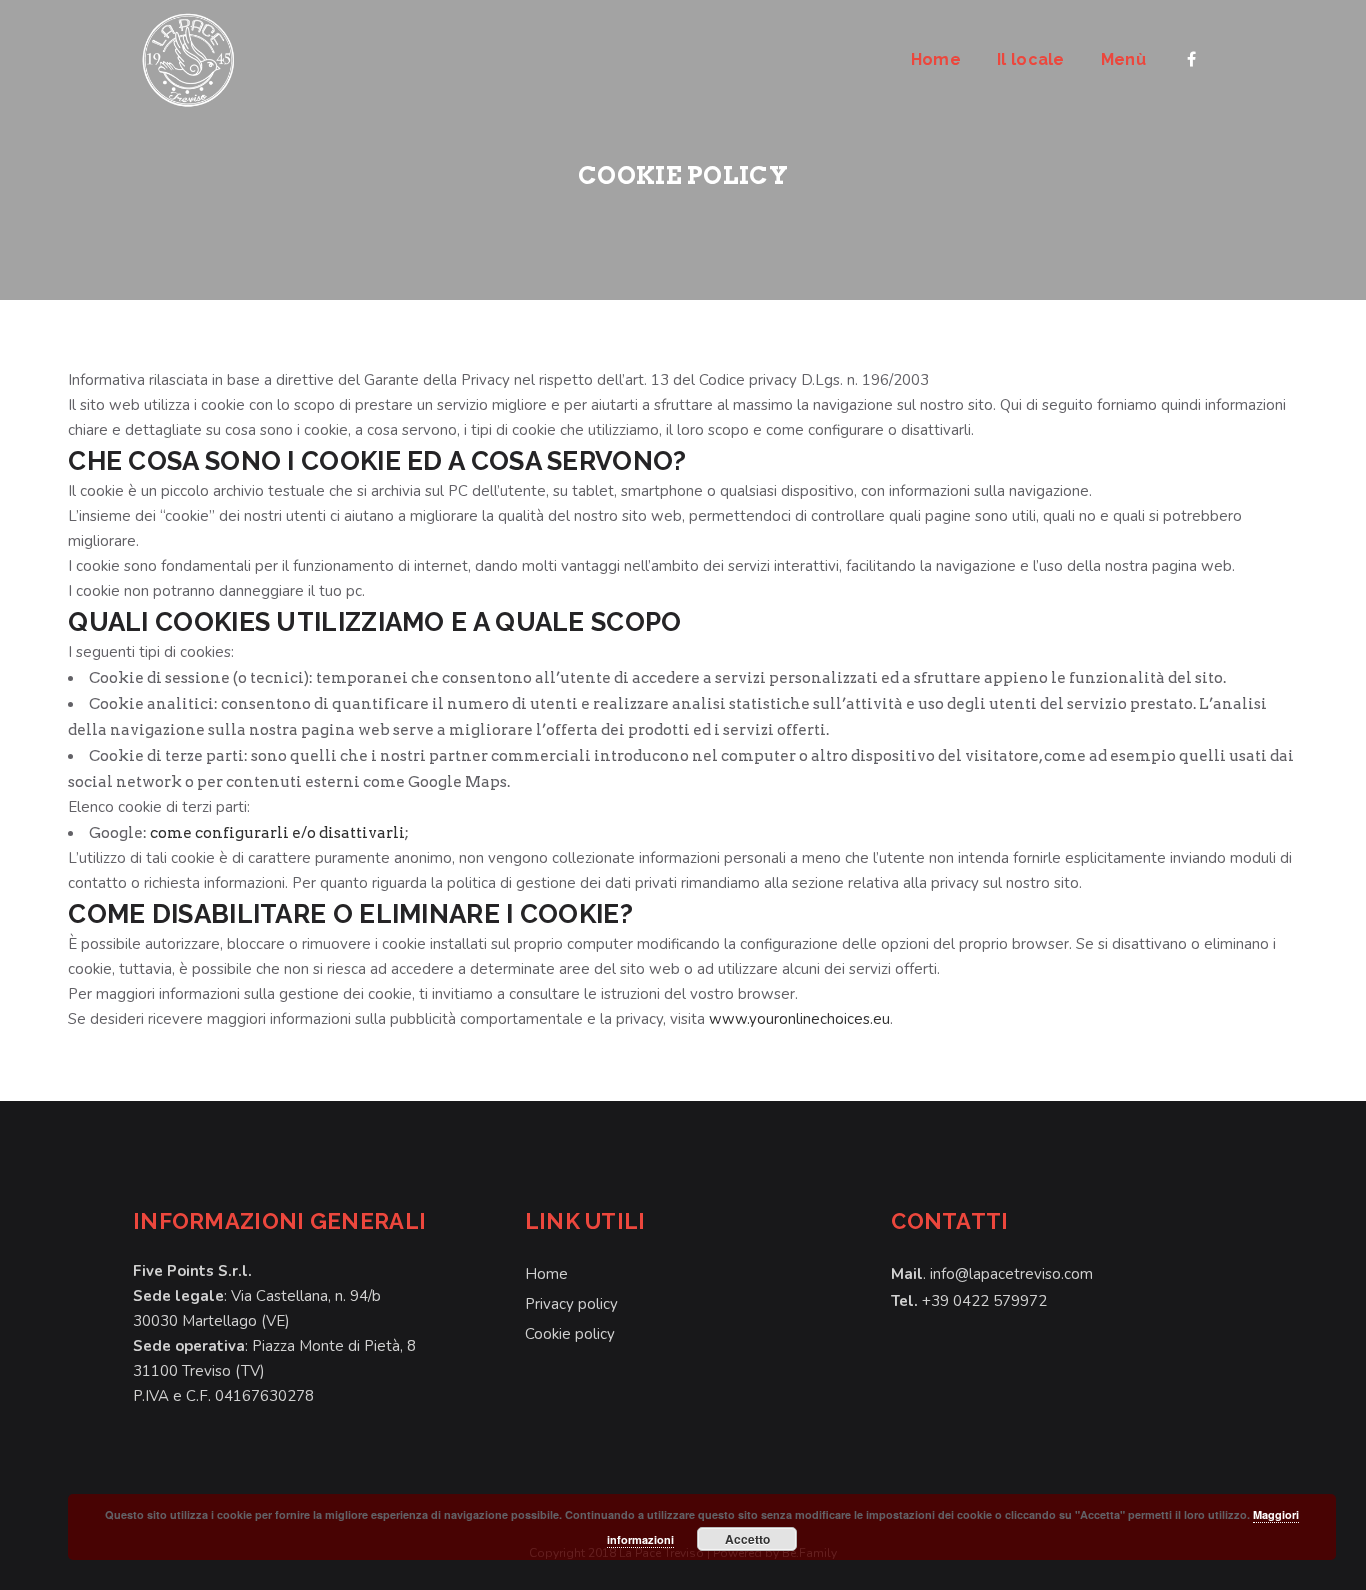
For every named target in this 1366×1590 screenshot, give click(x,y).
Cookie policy (570, 1334)
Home (546, 1274)
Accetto (747, 1539)
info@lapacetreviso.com (1011, 1274)
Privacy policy (571, 1304)
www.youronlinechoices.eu (799, 1019)
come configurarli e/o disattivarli (277, 833)
